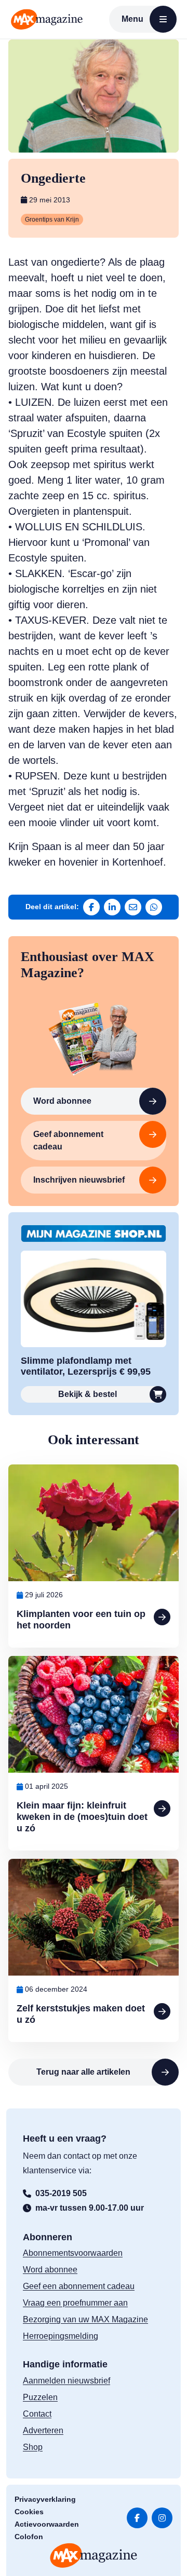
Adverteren (43, 2430)
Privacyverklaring (45, 2499)
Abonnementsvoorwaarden (73, 2253)
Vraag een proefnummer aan (75, 2303)
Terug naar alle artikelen (83, 2072)
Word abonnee (62, 1101)
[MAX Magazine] (47, 19)
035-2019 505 (61, 2193)
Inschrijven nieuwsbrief (79, 1180)
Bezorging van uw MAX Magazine (85, 2319)
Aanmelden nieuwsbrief (66, 2381)
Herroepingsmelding (61, 2336)
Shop (33, 2447)
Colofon (29, 2537)
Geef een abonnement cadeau (79, 2286)
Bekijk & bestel (88, 1394)
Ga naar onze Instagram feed (162, 2518)
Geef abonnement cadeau (68, 1140)
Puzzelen (40, 2397)
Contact (37, 2414)
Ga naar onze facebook (137, 2518)
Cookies (29, 2512)
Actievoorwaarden (47, 2524)
